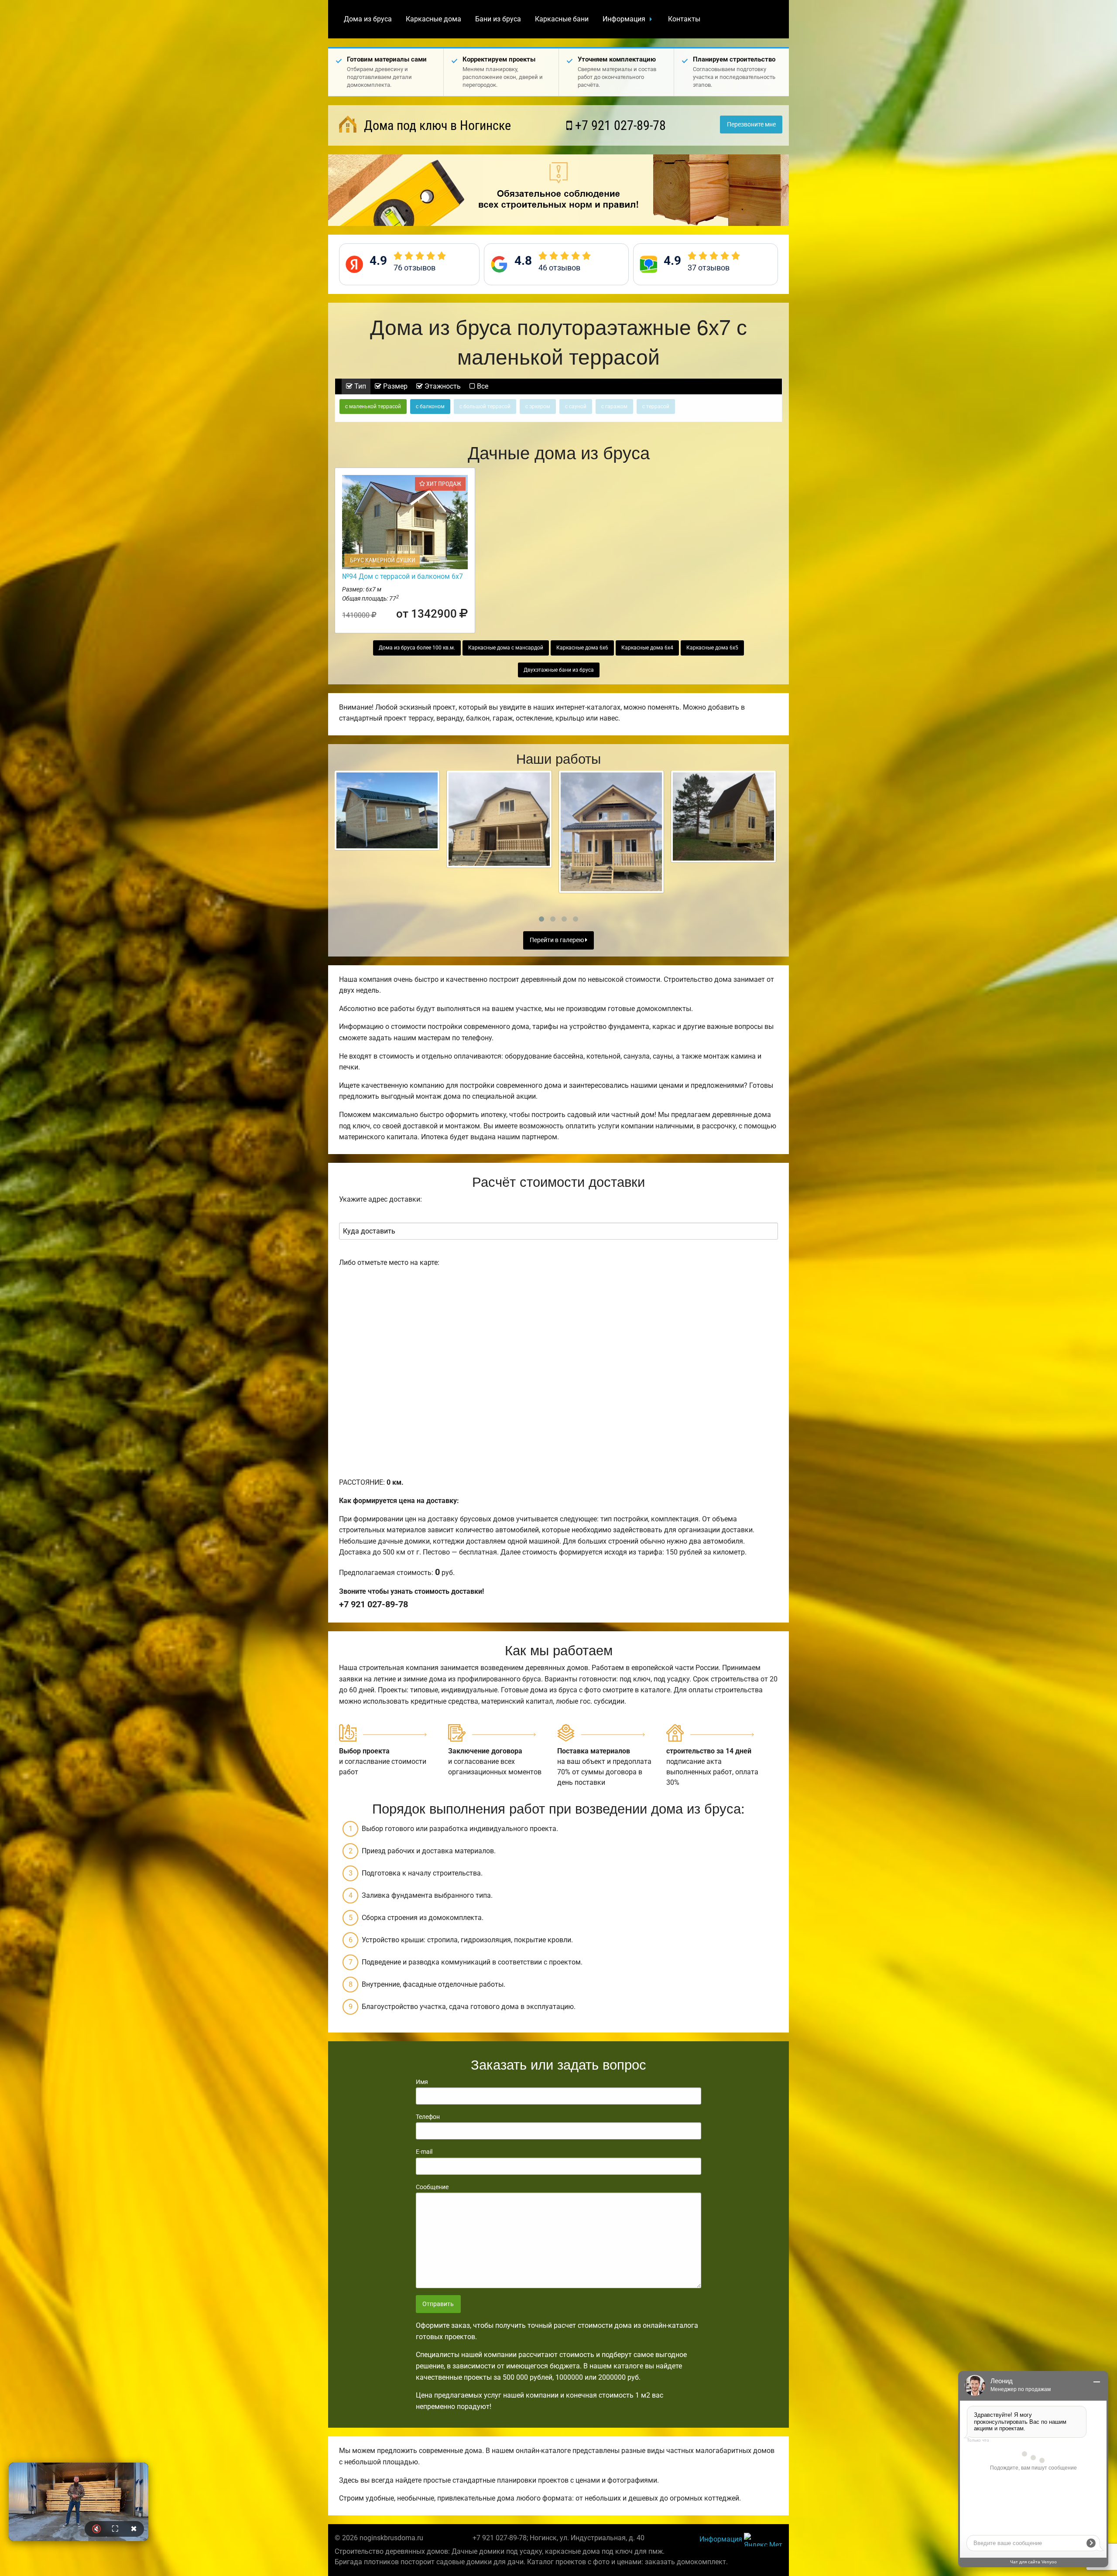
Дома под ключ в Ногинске (436, 125)
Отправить (438, 2304)
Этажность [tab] (442, 386)
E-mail (424, 2152)
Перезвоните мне (751, 125)
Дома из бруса (368, 19)
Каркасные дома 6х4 (647, 648)
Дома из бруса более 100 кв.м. (417, 648)
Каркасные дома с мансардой (506, 648)
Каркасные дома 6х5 (712, 648)
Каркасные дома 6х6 (582, 648)
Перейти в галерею (557, 940)
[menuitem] (368, 19)
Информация (624, 19)
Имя (422, 2082)
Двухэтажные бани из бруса (559, 670)
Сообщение (432, 2187)
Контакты (684, 19)
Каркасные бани (562, 19)
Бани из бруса (498, 19)
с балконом (430, 407)
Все (482, 386)
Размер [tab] (394, 386)
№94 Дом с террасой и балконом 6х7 (403, 576)
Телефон (428, 2117)
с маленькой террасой (373, 407)
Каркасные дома (433, 19)
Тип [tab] (359, 386)
